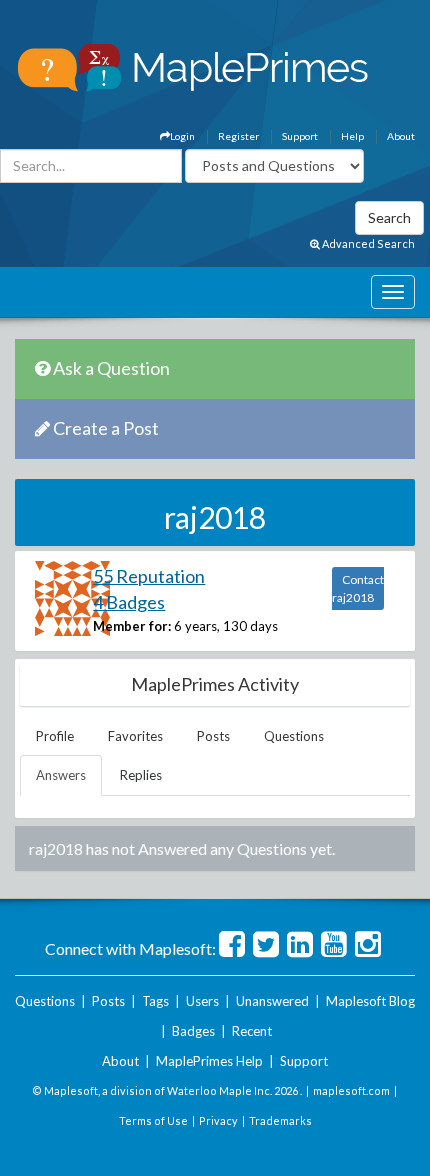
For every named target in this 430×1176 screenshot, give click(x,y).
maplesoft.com (351, 1090)
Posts (213, 736)
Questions (294, 736)
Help (352, 136)
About (401, 136)
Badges (193, 1031)
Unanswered (272, 1001)
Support (300, 136)
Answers (61, 775)
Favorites (135, 736)
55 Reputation (149, 576)
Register (238, 136)
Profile (55, 736)
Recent (252, 1031)
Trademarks (280, 1120)
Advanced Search (367, 243)
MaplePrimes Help (209, 1061)
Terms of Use (153, 1120)
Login (182, 136)
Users (202, 1001)
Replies (141, 775)
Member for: (132, 626)
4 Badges (129, 602)
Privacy (218, 1120)
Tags (155, 1001)
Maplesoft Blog (370, 1001)
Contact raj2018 (358, 588)
